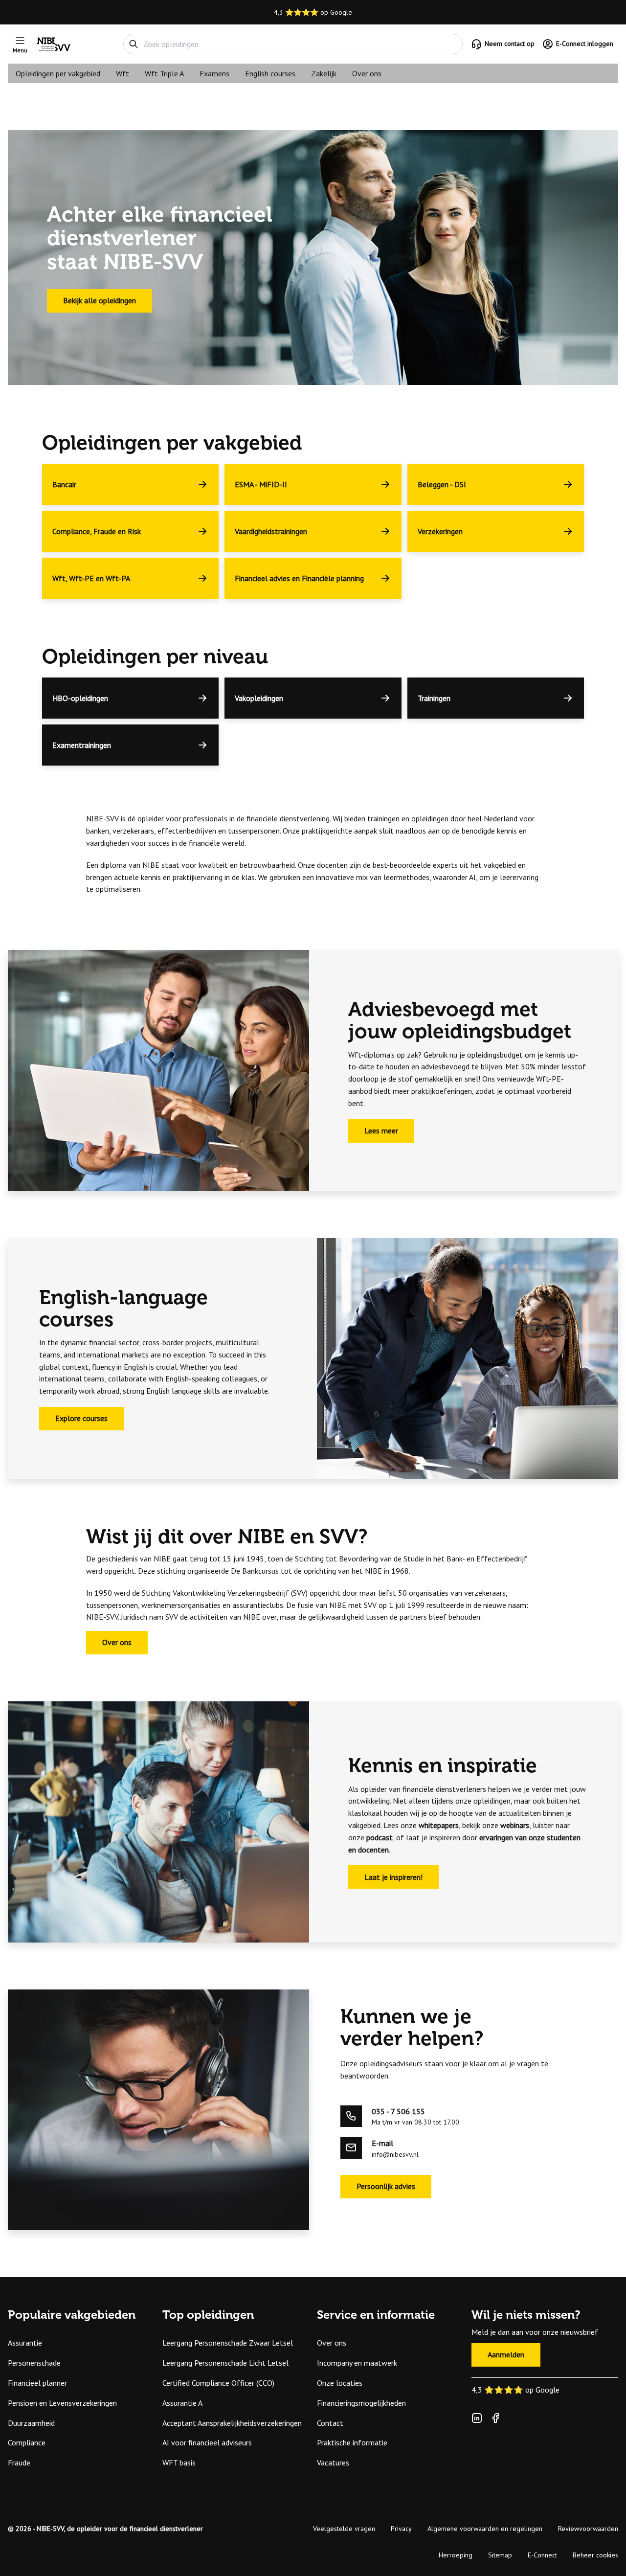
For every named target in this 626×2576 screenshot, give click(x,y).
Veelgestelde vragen (344, 2529)
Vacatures (333, 2463)
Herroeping (456, 2555)
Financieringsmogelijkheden (361, 2403)
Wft (123, 73)
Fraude (19, 2463)
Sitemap (500, 2555)
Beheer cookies (595, 2555)
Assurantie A (182, 2403)
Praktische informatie (352, 2442)
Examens (214, 73)
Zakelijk (324, 73)
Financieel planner (37, 2383)
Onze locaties (340, 2383)
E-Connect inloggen (585, 44)
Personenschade (34, 2363)
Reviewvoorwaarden (588, 2529)
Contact (330, 2423)
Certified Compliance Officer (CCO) (218, 2383)
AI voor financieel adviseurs (207, 2442)
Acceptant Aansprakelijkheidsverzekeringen (232, 2423)
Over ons (367, 73)
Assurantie (25, 2343)
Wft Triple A (164, 73)
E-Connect (542, 2555)
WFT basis (179, 2463)
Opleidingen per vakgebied (58, 73)
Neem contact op (510, 44)
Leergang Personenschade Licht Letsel (225, 2363)
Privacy (401, 2529)
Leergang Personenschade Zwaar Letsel (228, 2343)
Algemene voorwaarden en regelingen (485, 2529)
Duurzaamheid (31, 2423)
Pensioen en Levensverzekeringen (62, 2403)
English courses (270, 73)
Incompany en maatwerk (357, 2363)
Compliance (27, 2442)
